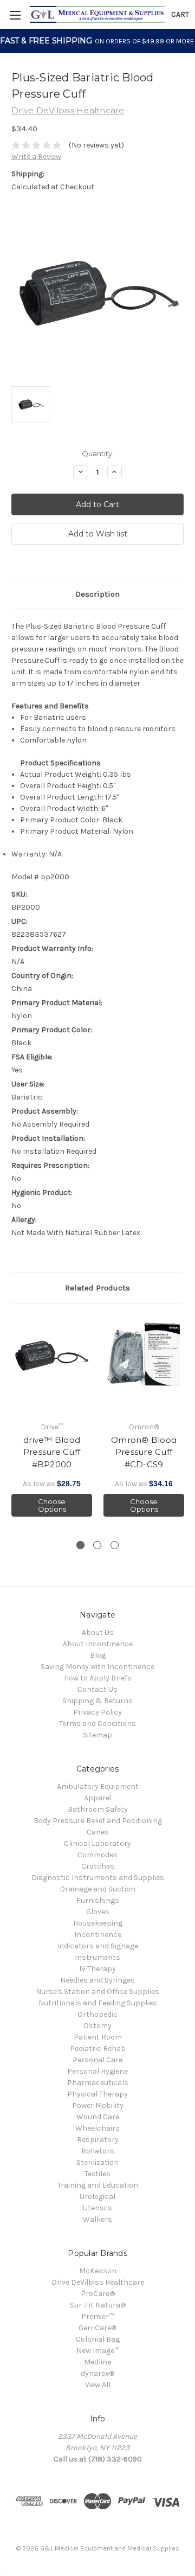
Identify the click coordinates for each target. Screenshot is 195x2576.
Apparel (98, 1798)
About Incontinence (98, 1644)
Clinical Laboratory (97, 1843)
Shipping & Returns (97, 1701)
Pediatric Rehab (98, 2048)
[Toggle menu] (15, 15)
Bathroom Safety (98, 1809)
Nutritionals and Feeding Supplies (98, 2003)
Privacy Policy (97, 1712)
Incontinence (98, 1935)
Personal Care (97, 2060)
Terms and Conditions (97, 1724)
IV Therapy (97, 1969)
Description (97, 594)
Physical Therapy (97, 2094)
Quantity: (98, 453)
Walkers (97, 2219)
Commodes (97, 1855)
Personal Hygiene (97, 2071)
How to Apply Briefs (98, 1678)
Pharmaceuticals (98, 2083)
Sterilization (97, 2162)
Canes (98, 1832)
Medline (97, 2362)
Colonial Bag (98, 2339)
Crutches (98, 1866)
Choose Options (52, 1505)
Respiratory (98, 2140)
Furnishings (98, 1900)
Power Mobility (98, 2105)
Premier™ (97, 2316)
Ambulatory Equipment (98, 1786)
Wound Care (98, 2117)
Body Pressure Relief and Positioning (98, 1821)
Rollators (98, 2151)
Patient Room (98, 2037)
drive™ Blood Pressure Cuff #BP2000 (52, 1452)
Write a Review (36, 156)
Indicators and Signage (97, 1946)
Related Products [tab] (97, 1288)
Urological (97, 2197)
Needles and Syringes (97, 1980)
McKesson (98, 2271)
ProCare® (98, 2294)
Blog (98, 1655)
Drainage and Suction (97, 1889)
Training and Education (98, 2185)
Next (184, 1422)
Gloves (98, 1912)
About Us (98, 1632)
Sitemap (97, 1735)
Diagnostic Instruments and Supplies (98, 1878)
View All (98, 2385)
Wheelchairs (97, 2128)
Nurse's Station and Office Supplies (97, 1992)
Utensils (97, 2208)
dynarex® (97, 2373)
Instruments (97, 1957)
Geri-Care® (97, 2328)
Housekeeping (98, 1923)
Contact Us (97, 1689)
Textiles (97, 2174)
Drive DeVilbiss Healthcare (98, 2282)
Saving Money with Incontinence (97, 1667)
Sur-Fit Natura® (98, 2305)
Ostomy (97, 2026)
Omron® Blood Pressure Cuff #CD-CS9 (144, 1452)
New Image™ (98, 2351)
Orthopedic (97, 2014)
